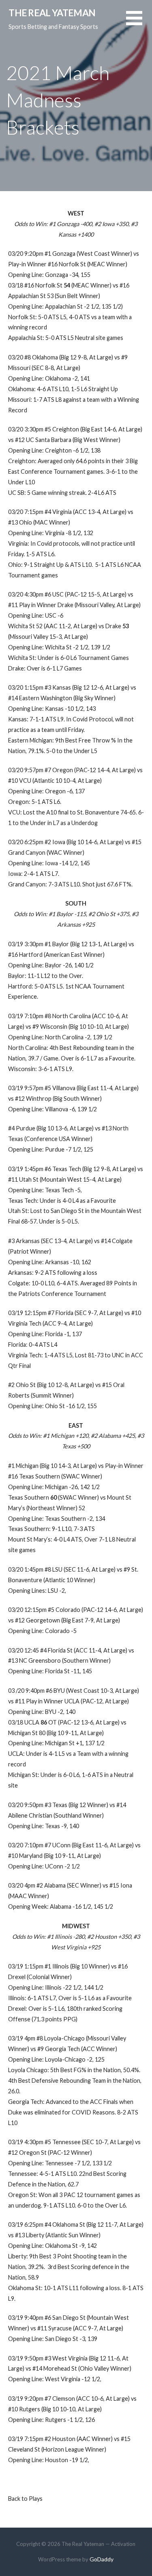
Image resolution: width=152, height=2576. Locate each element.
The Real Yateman (52, 13)
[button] (139, 23)
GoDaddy (102, 2559)
